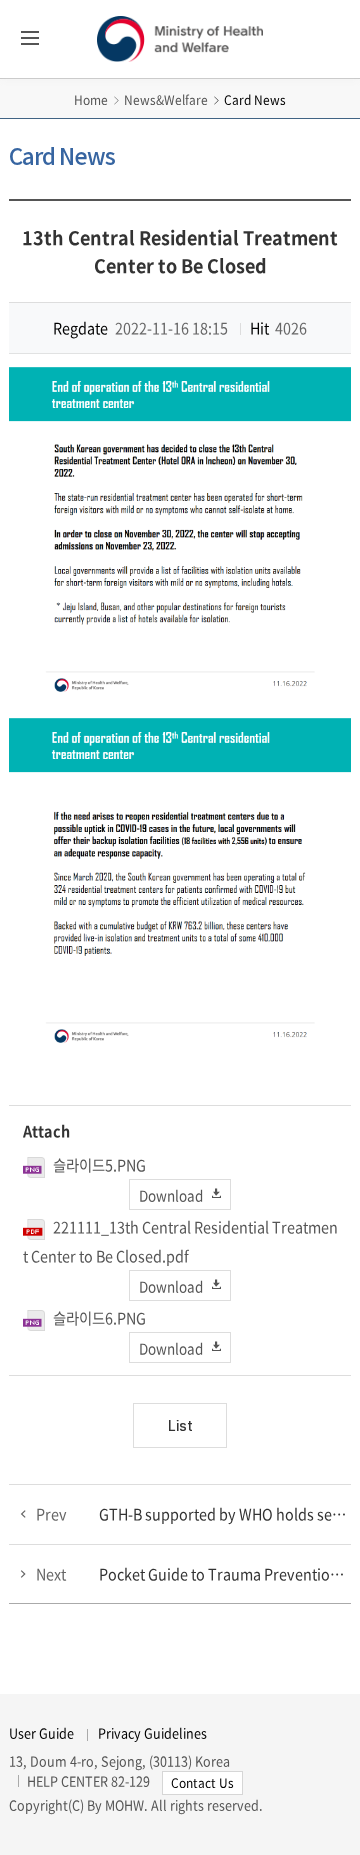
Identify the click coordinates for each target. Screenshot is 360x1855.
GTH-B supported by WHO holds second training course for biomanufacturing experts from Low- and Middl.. (225, 1514)
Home (91, 100)
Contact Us (202, 1783)
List (180, 1425)
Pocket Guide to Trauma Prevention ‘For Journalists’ (225, 1574)
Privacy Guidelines (152, 1732)
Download (171, 1194)
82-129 (130, 1780)
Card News (255, 100)
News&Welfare (166, 100)
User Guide (41, 1732)
